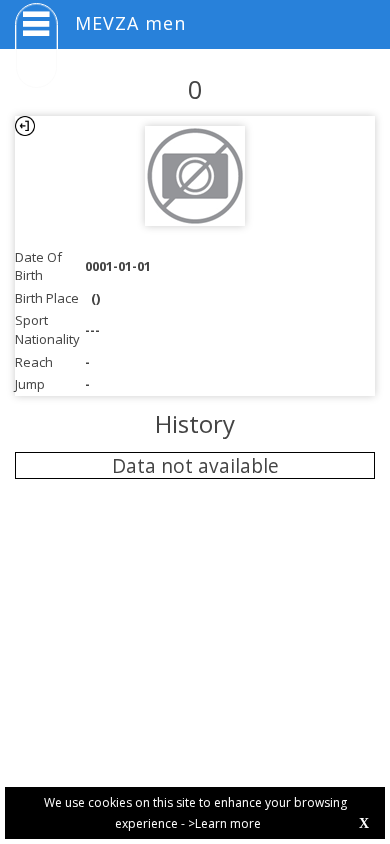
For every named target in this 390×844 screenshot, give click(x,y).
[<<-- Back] (25, 126)
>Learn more (224, 823)
